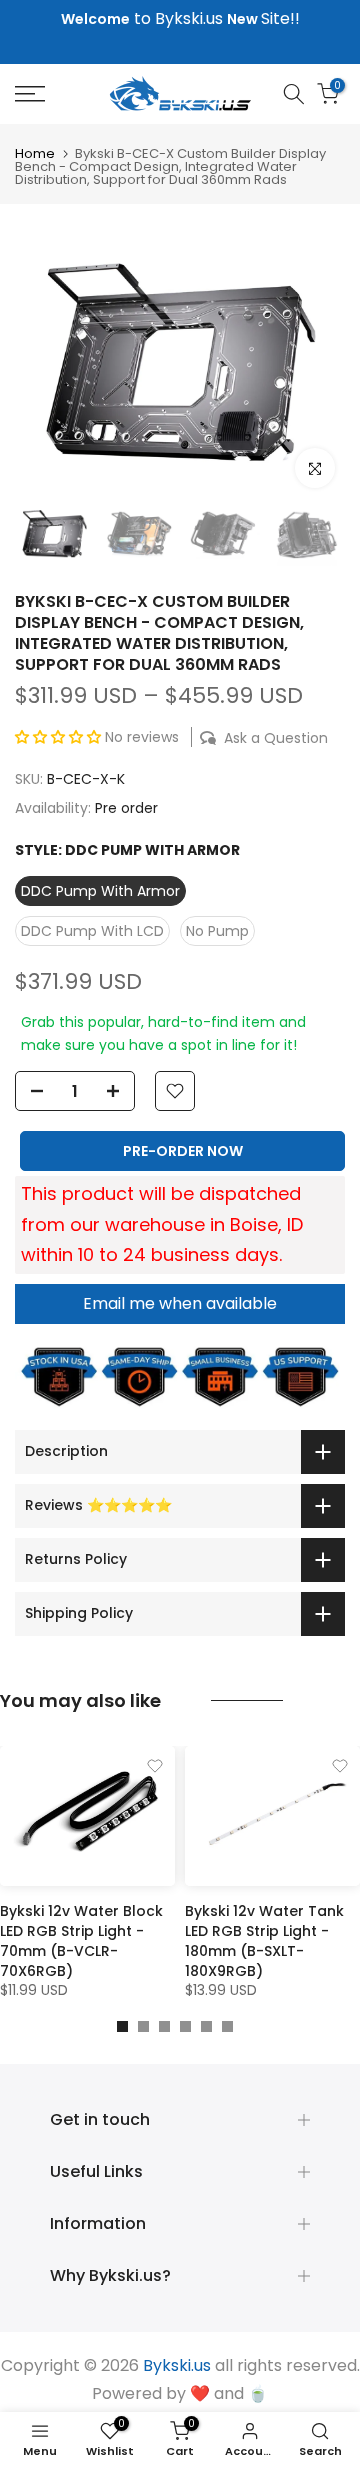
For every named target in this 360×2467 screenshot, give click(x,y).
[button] (60, 737)
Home (35, 153)
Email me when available (180, 1303)
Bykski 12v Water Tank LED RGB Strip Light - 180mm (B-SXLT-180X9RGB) (264, 1941)
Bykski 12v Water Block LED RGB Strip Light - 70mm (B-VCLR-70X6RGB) (81, 1941)
